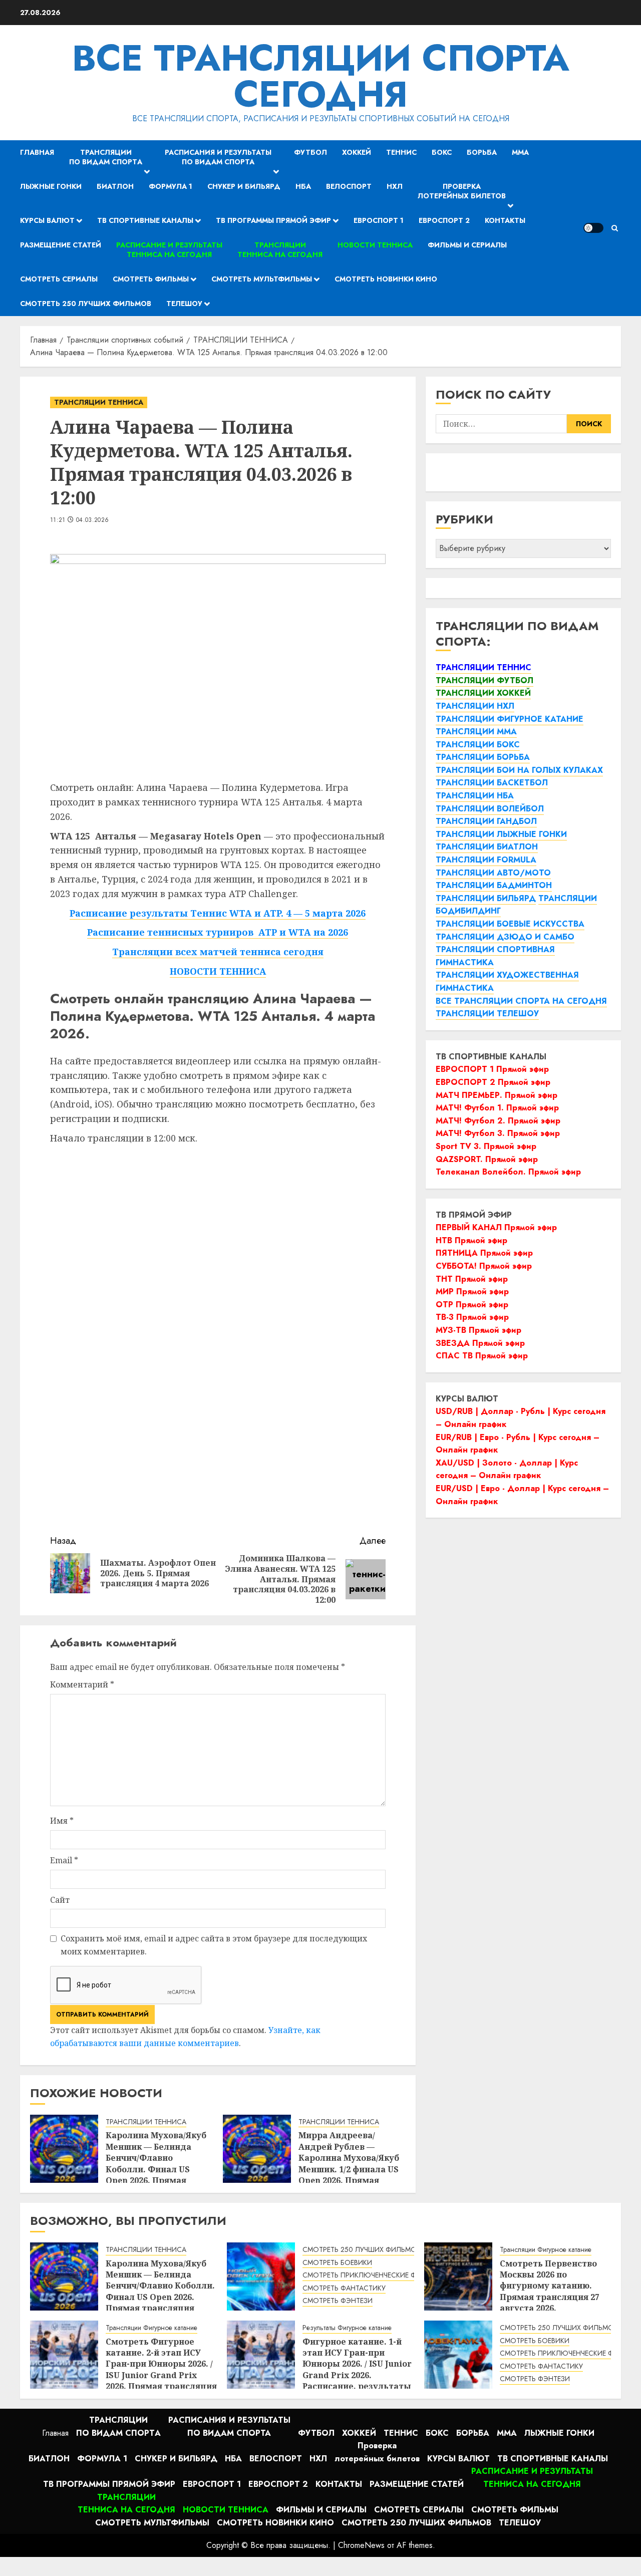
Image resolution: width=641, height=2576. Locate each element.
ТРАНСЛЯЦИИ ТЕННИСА (99, 402)
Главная (37, 152)
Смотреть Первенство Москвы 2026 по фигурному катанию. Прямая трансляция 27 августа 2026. (550, 2286)
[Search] (615, 228)
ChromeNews (361, 2545)
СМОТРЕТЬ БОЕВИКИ (337, 2263)
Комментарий (82, 1684)
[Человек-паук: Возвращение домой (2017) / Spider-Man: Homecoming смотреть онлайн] (458, 2355)
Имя (62, 1821)
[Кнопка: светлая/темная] (593, 228)
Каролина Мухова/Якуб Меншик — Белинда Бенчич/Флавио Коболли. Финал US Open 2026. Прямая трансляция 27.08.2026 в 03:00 (157, 2169)
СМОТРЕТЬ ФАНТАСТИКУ (344, 2288)
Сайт (60, 1900)
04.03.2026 (93, 520)
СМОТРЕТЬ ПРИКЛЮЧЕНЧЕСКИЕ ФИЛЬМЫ (372, 2275)
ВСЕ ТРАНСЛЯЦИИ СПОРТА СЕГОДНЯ (321, 76)
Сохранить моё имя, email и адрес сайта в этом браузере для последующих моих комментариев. (214, 1945)
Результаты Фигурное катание (347, 2328)
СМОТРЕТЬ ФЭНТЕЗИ (338, 2301)
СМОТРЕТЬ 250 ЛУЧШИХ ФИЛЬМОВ (362, 2250)
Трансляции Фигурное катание (546, 2250)
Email (64, 1860)
